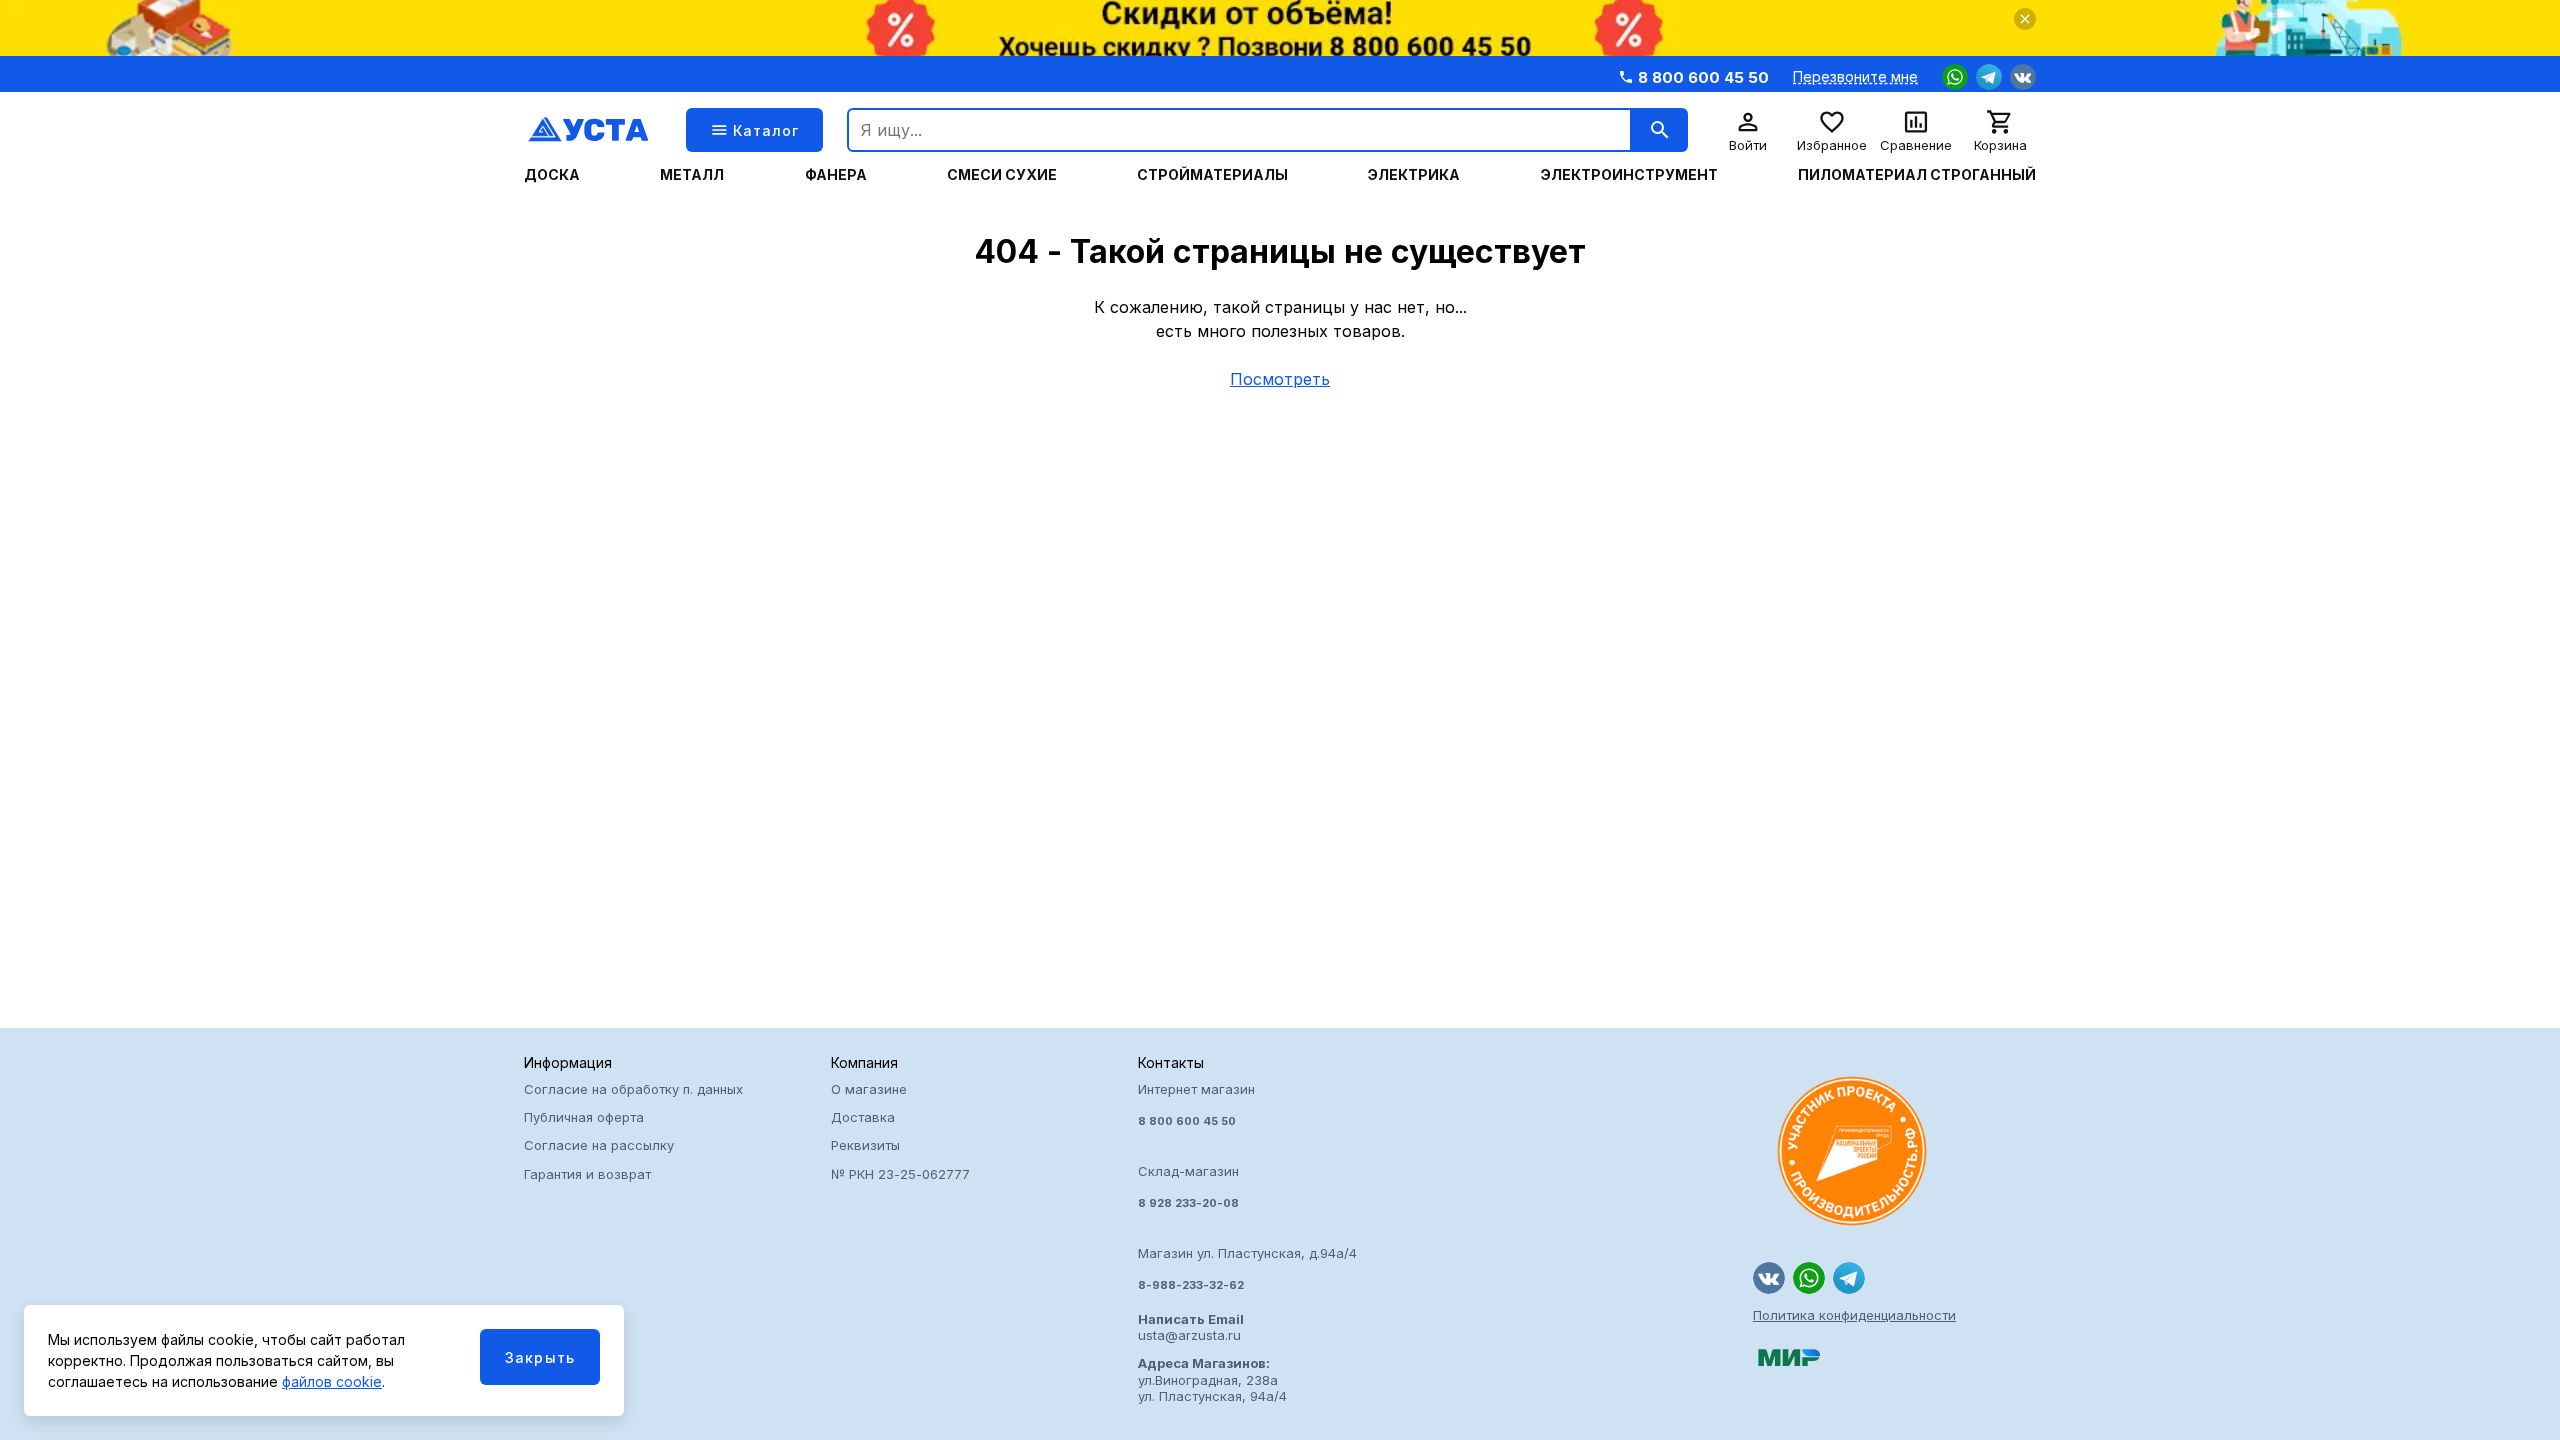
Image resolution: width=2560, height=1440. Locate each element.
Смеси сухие (1002, 175)
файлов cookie (332, 1381)
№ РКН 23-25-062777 (900, 1174)
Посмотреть (1280, 379)
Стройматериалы (1212, 175)
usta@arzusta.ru (1191, 1327)
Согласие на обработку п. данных (633, 1089)
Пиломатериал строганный (1917, 175)
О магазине (869, 1089)
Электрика (1414, 175)
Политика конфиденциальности (1854, 1315)
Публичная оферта (584, 1117)
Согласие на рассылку (599, 1145)
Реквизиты (865, 1145)
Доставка (863, 1117)
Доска (552, 175)
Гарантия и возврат (587, 1174)
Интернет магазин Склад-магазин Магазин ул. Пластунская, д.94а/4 (1247, 1186)
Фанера (836, 175)
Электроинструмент (1629, 175)
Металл (692, 175)
